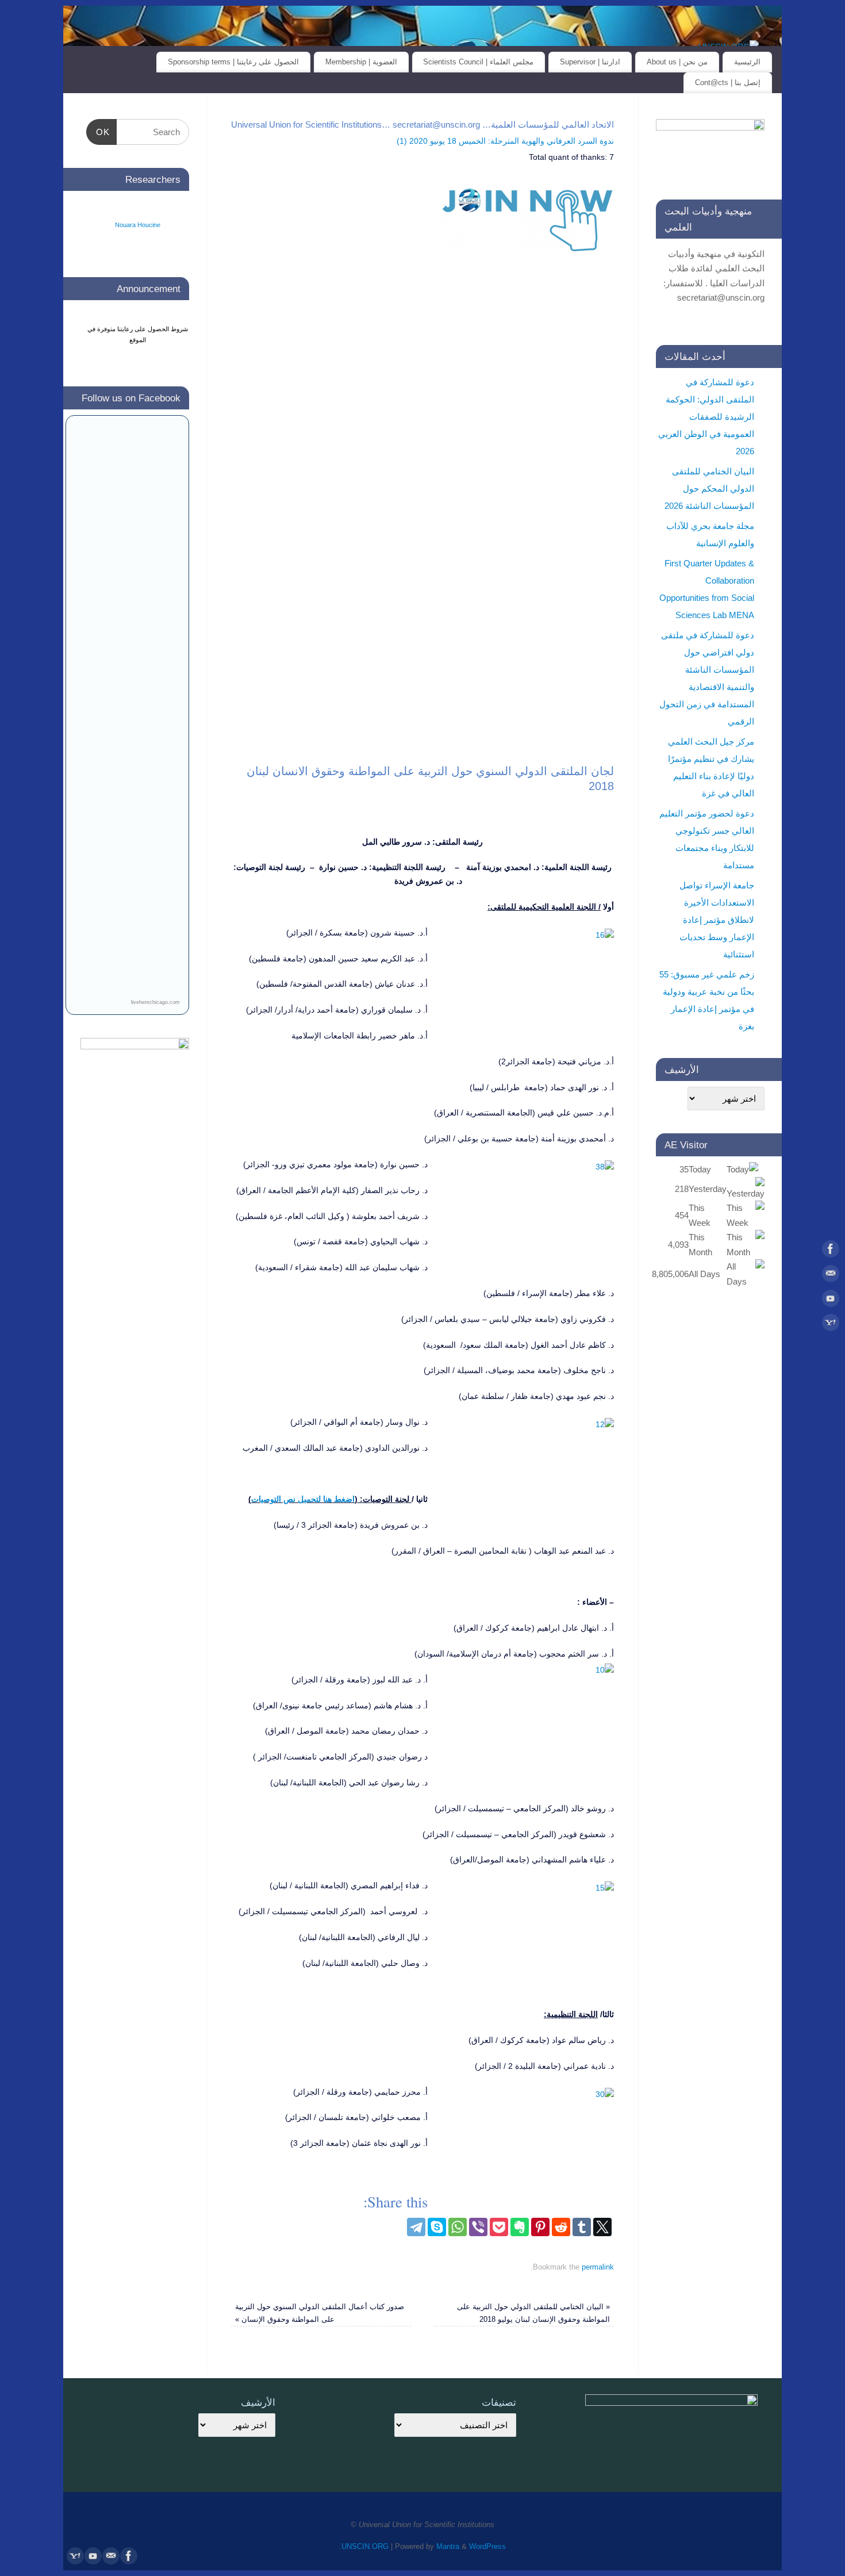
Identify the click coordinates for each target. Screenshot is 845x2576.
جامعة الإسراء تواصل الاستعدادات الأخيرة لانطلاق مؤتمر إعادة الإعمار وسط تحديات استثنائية (717, 920)
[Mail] (831, 1276)
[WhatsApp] (458, 2227)
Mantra (448, 2547)
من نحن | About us (677, 62)
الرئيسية (747, 62)
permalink (598, 2267)
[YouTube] (831, 1301)
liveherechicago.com (155, 1002)
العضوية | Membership (361, 62)
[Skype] (437, 2227)
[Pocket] (499, 2227)
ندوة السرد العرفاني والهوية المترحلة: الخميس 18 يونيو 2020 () (505, 141)
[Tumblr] (582, 2227)
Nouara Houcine (138, 225)
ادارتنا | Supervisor (590, 62)
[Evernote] (520, 2227)
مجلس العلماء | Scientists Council (478, 62)
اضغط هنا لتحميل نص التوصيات (303, 1499)
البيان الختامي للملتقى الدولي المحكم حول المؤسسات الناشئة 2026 (709, 488)
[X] (602, 2227)
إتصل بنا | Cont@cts (728, 83)
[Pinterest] (540, 2227)
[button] (755, 1363)
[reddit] (561, 2227)
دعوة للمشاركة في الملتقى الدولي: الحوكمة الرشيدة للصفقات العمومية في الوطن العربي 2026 (706, 417)
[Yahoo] (831, 1325)
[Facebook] (831, 1251)
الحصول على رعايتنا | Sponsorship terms (233, 62)
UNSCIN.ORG (365, 2547)
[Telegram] (416, 2227)
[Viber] (478, 2227)
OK (106, 132)
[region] (422, 511)
